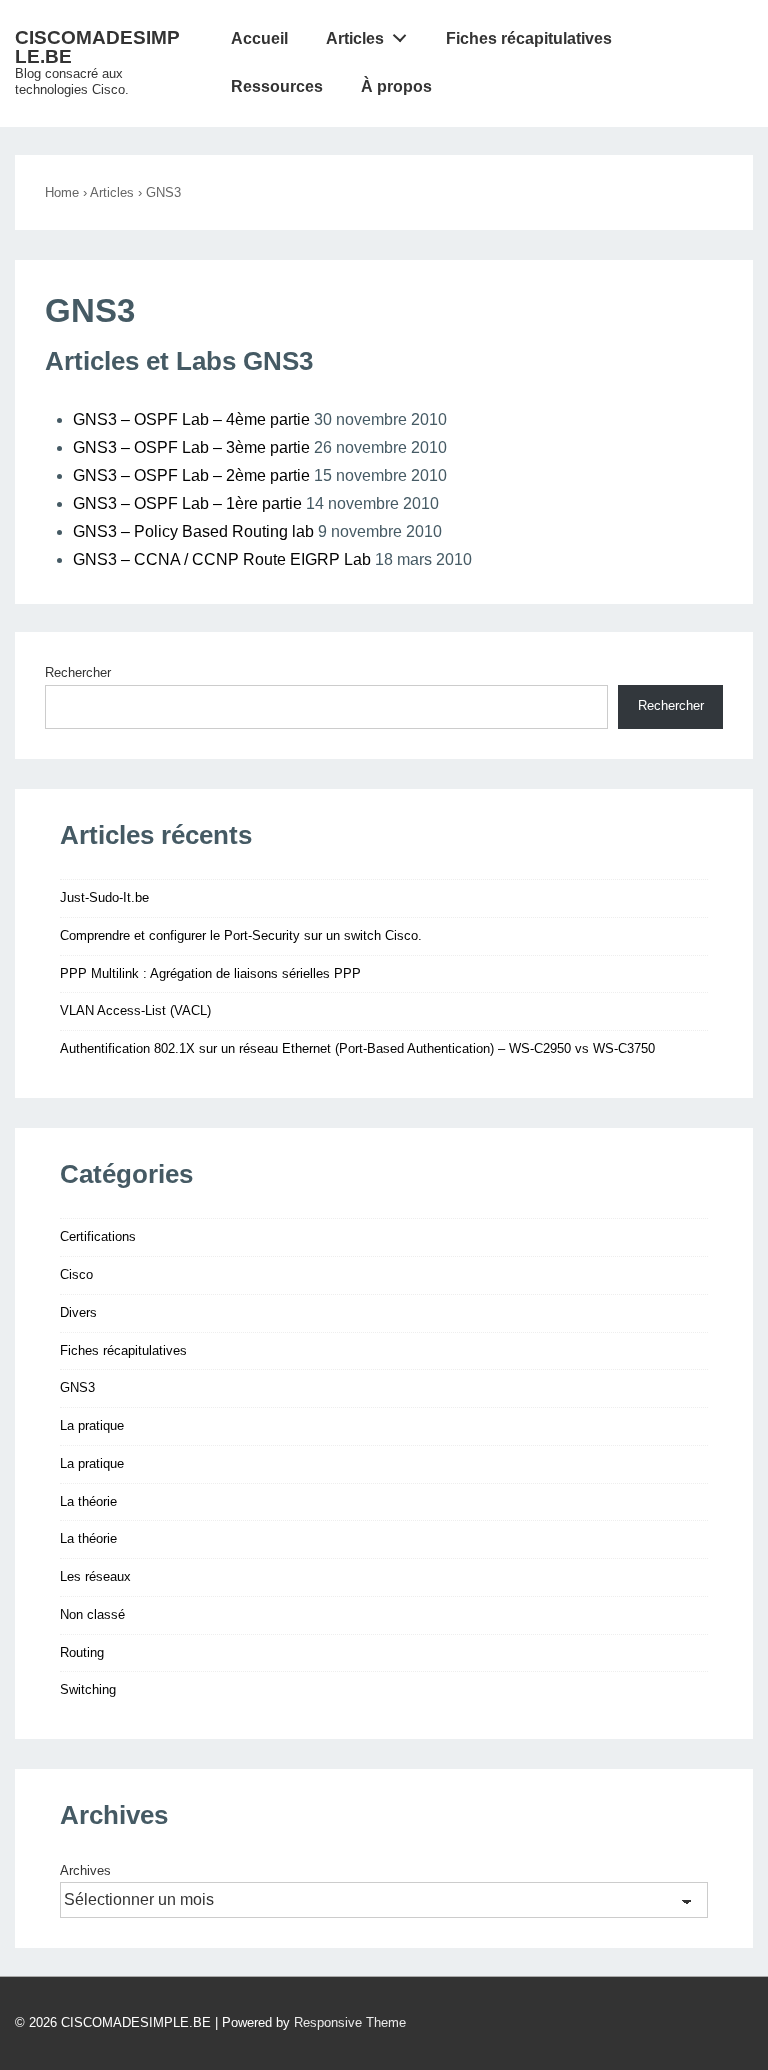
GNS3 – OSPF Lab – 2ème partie (191, 475)
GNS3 (77, 1387)
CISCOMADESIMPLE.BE (97, 47)
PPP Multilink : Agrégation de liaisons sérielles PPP (210, 973)
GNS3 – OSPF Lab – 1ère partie (187, 503)
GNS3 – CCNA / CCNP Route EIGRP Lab (222, 559)
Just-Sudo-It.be (104, 897)
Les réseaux (95, 1576)
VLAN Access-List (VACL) (135, 1010)
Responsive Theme (350, 2022)
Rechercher (78, 672)
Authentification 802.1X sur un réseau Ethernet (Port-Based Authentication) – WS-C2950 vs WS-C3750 (357, 1048)
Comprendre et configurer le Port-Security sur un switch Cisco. (241, 935)
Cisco (76, 1274)
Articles (355, 38)
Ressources (277, 86)
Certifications (98, 1236)
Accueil (259, 38)
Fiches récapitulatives (529, 38)
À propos (396, 86)
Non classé (92, 1614)
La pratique (92, 1425)
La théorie (88, 1501)
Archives (85, 1870)
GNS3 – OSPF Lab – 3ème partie (191, 447)
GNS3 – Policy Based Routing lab (193, 531)
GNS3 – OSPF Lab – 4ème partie (191, 419)
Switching (88, 1689)
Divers (78, 1312)
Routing (82, 1652)
